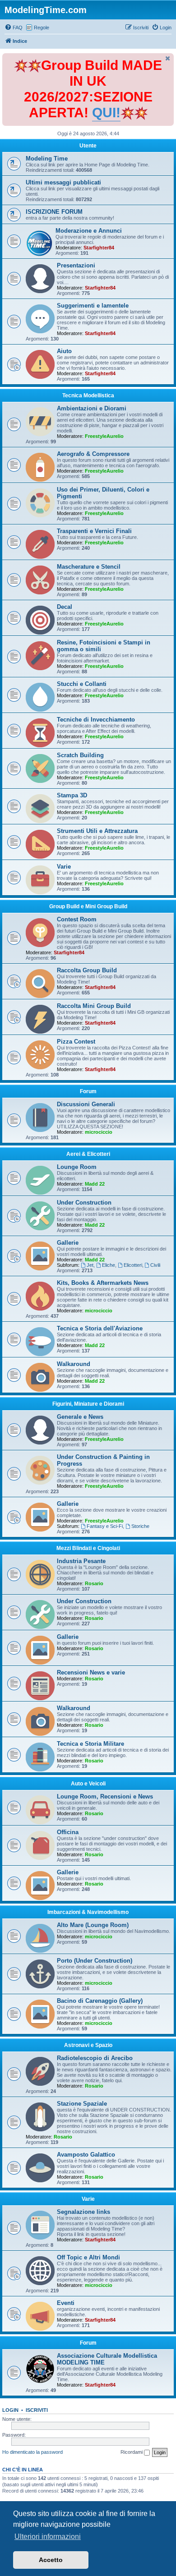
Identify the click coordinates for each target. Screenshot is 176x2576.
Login (10, 2410)
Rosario (94, 1583)
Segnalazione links (83, 2212)
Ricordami (132, 2452)
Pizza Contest (76, 1042)
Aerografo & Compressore (93, 454)
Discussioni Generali (86, 1104)
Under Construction (84, 1203)
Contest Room (77, 919)
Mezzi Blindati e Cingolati (88, 1548)
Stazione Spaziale (82, 2104)
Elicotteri (133, 1265)
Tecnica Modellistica (88, 396)
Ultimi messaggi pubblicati (63, 182)
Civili (155, 1265)
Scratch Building (80, 755)
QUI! (106, 113)
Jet (90, 1265)
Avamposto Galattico (86, 2155)
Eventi (66, 2303)
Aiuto (64, 351)
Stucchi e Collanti (82, 684)
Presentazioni (76, 265)
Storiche (140, 1526)
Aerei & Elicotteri (88, 1154)
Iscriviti (37, 2410)
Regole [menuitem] (42, 28)
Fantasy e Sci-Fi (105, 1526)
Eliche (109, 1265)
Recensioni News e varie (91, 1672)
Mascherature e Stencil (89, 567)
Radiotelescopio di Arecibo (95, 2058)
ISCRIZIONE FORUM (54, 212)
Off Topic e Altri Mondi (88, 2257)
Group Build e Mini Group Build (88, 906)
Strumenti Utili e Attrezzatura (97, 831)
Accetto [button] (51, 2560)
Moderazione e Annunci (89, 231)
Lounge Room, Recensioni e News (105, 1796)
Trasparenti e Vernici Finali (94, 531)
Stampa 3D (72, 795)
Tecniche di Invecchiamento (96, 720)
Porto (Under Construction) (95, 1961)
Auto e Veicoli (88, 1784)
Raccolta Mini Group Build (94, 1006)
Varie (64, 867)
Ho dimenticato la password (32, 2452)
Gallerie (68, 1243)
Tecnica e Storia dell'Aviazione (100, 1328)
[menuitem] (14, 28)
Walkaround (74, 1364)
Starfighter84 (99, 248)
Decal (65, 607)
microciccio (99, 1132)
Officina (68, 1832)
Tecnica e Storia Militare (90, 1744)
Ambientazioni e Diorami (92, 408)
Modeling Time (47, 159)
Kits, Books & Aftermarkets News (103, 1283)
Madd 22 (95, 1184)
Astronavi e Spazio (88, 2045)
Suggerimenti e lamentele (93, 306)
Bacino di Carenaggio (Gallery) (100, 2001)
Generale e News (80, 1417)
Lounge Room (77, 1167)
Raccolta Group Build (87, 970)
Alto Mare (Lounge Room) (93, 1925)
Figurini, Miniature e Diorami (88, 1404)
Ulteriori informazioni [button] (48, 2537)
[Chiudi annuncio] (168, 58)
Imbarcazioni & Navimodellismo (88, 1912)
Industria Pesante (81, 1561)
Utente (88, 146)
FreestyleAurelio (104, 436)
